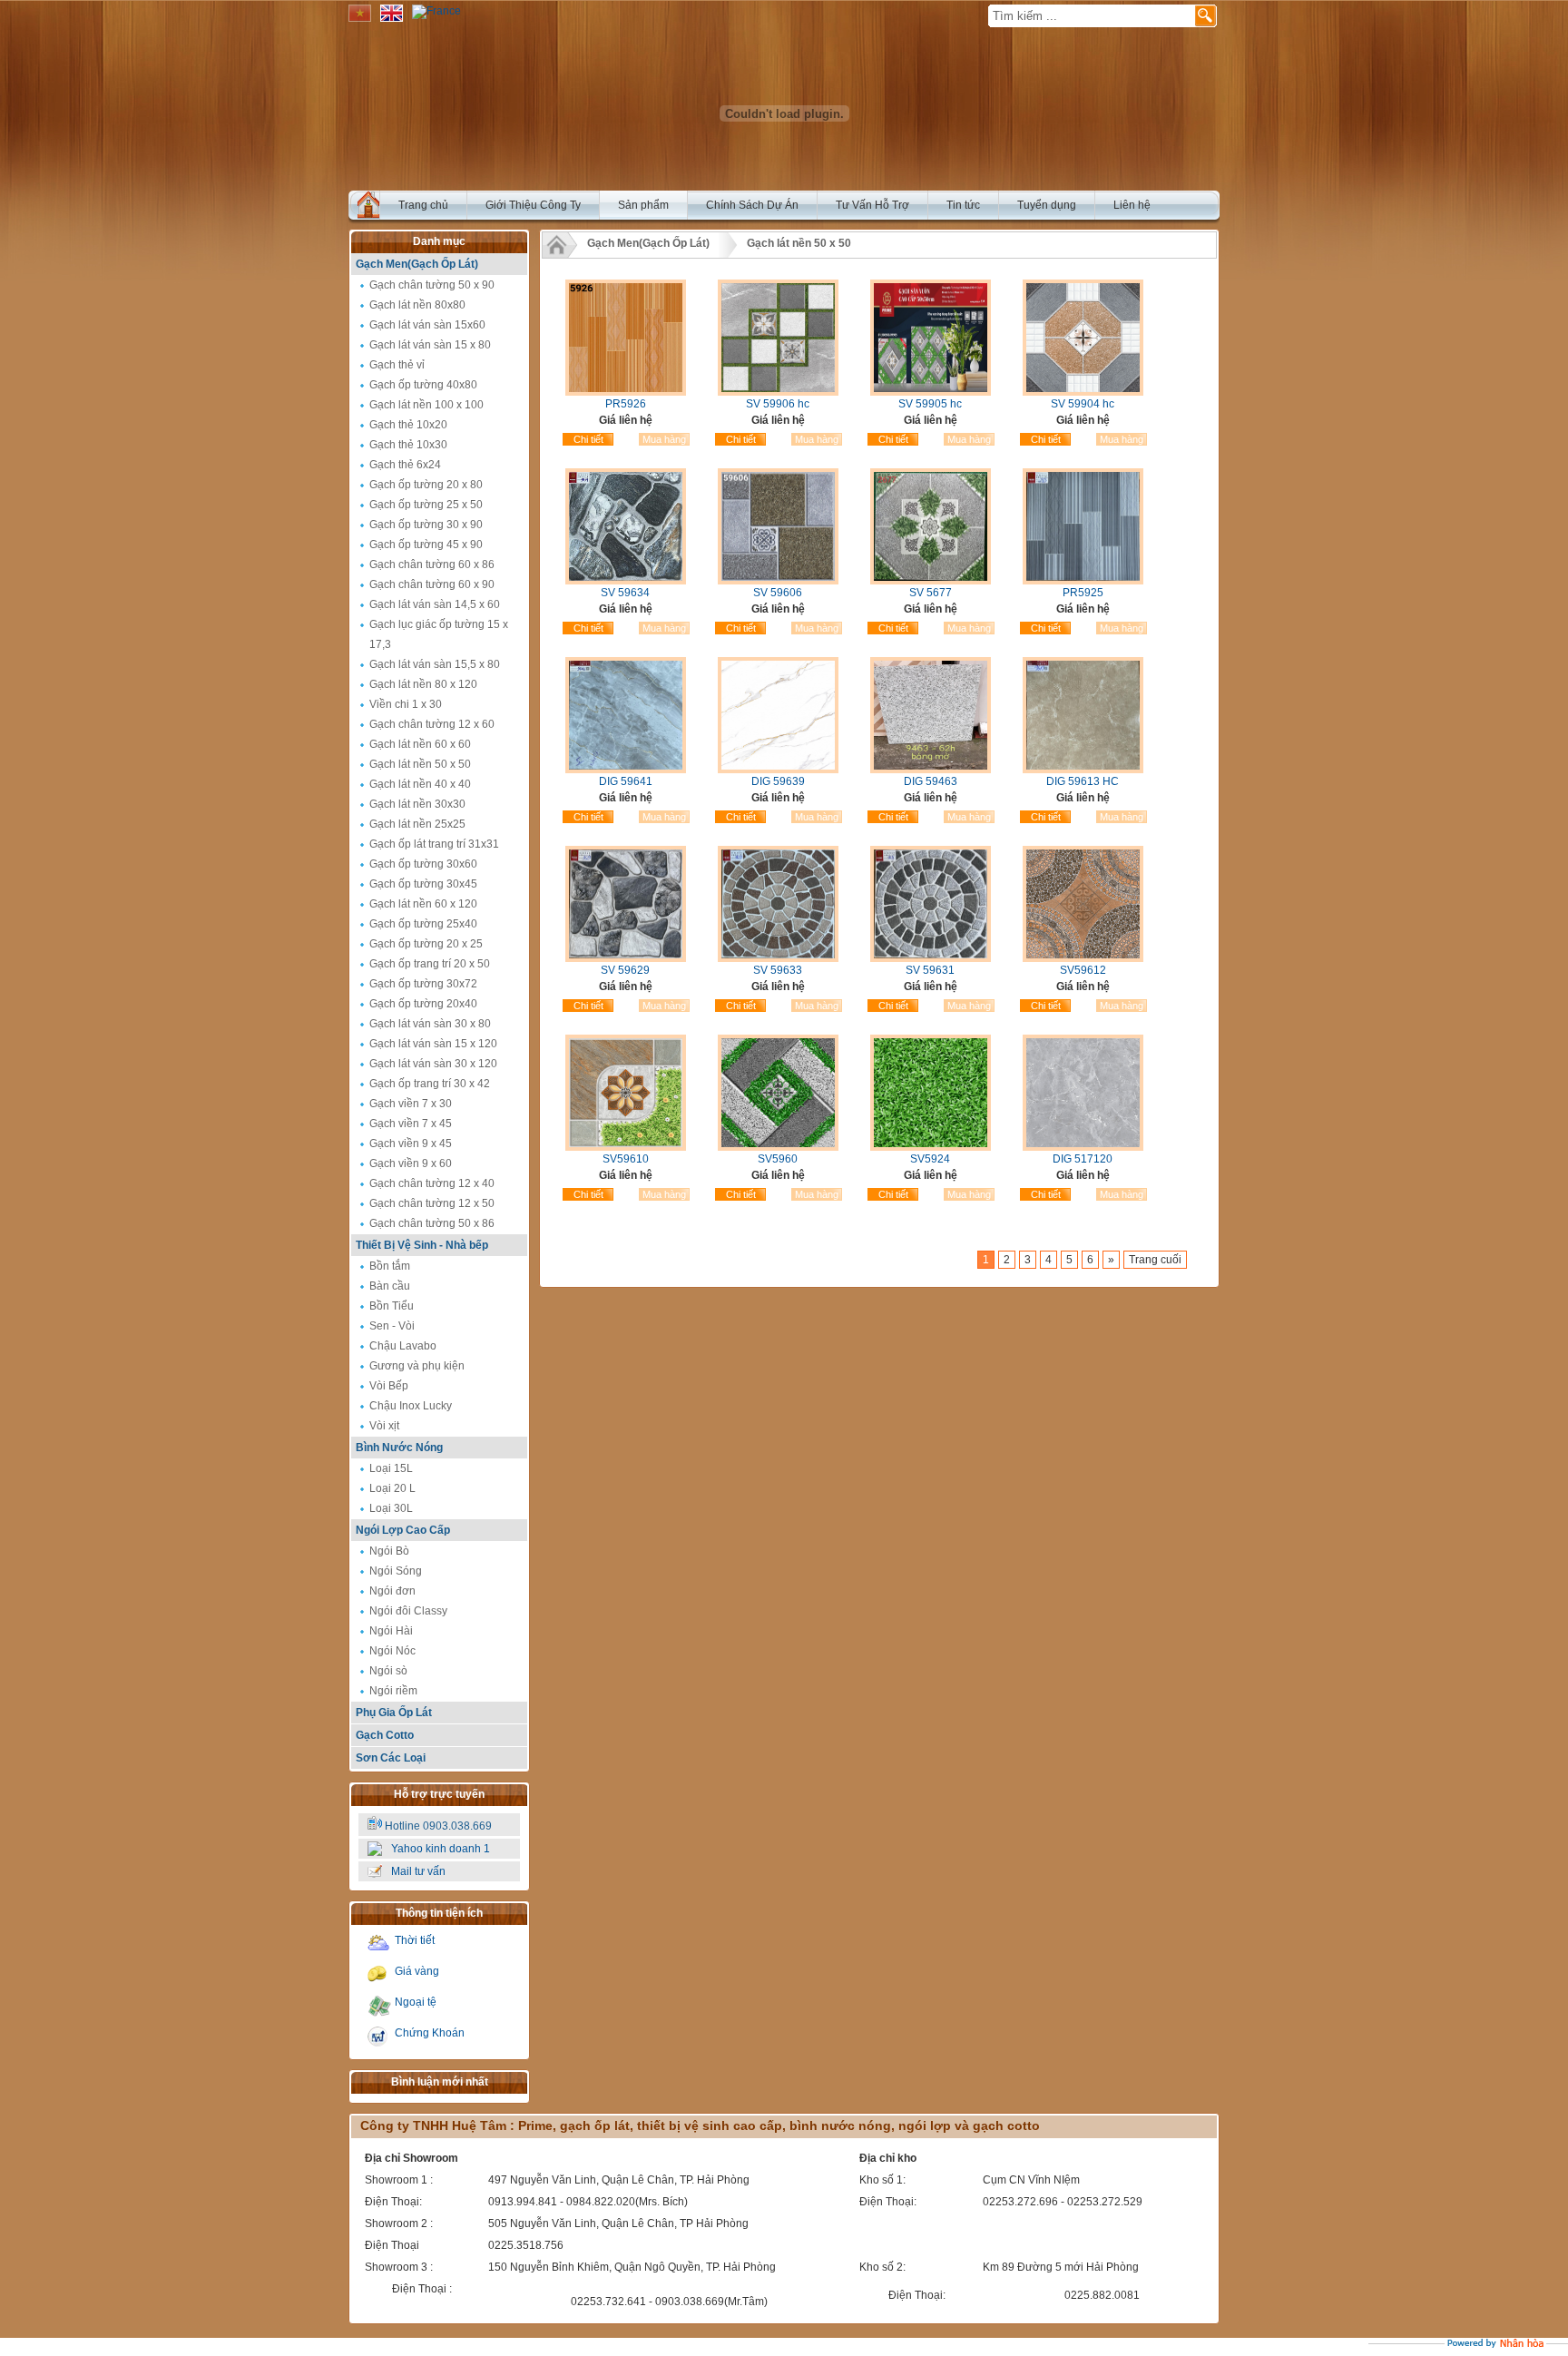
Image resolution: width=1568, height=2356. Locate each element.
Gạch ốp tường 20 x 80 (426, 485)
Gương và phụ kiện (417, 1366)
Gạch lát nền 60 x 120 (423, 904)
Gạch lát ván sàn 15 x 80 (430, 345)
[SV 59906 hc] (778, 392)
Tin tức (963, 205)
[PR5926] (626, 392)
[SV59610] (626, 1147)
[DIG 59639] (778, 770)
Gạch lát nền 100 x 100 (426, 405)
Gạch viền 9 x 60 (411, 1163)
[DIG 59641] (626, 770)
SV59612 (1083, 970)
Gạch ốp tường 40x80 (423, 385)
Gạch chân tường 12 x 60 (432, 724)
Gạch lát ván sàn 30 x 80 (430, 1024)
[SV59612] (1083, 958)
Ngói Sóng (396, 1571)
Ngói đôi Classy (408, 1611)
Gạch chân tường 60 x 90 (432, 584)
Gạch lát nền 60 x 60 (420, 744)
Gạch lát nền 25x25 (417, 824)
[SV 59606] (778, 581)
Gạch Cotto (385, 1735)
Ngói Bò (389, 1551)
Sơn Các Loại (391, 1758)
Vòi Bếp (389, 1386)
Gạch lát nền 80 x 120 (423, 684)
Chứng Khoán (430, 2033)
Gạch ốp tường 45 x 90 (426, 545)
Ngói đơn (392, 1591)
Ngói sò (388, 1671)
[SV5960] (778, 1147)
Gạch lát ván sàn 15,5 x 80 (435, 664)
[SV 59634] (626, 581)
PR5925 (1083, 593)
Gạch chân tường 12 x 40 (432, 1183)
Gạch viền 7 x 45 (411, 1124)
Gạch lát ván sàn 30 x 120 (433, 1064)
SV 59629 (625, 970)
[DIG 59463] (931, 770)
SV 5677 (931, 593)
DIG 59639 (778, 781)
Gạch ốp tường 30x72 (423, 984)
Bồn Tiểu (392, 1306)
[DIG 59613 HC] (1083, 770)
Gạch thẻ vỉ (397, 365)
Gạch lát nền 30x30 (417, 804)
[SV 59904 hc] (1083, 392)
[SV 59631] (931, 958)
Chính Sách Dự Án (752, 205)
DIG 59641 (626, 781)
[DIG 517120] (1083, 1147)
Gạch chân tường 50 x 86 (432, 1223)
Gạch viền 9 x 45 (411, 1144)
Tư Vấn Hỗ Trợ (872, 205)
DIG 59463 (931, 781)
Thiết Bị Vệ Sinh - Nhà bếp (422, 1245)
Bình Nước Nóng (399, 1448)
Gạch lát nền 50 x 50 (420, 764)
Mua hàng (664, 439)
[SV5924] (931, 1147)
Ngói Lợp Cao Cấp (403, 1530)
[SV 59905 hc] (931, 392)
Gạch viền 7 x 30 (411, 1104)
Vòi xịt (384, 1426)
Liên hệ (1132, 205)
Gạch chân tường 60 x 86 (432, 564)
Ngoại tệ (416, 2002)
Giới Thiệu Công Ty (533, 205)
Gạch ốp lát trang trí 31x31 (434, 844)
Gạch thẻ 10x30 (408, 445)
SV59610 (626, 1159)
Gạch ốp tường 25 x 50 (426, 505)
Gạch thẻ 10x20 (408, 425)
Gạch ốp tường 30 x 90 (426, 525)
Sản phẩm (643, 205)
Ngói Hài (391, 1631)
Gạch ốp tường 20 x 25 (426, 944)
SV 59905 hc (930, 404)
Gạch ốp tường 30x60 (423, 864)
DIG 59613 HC (1083, 781)
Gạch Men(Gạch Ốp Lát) (417, 264)
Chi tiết (588, 439)
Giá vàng (417, 1971)
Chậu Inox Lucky (411, 1406)
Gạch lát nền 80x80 (417, 305)
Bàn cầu (390, 1286)
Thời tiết (415, 1940)
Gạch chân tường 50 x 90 (432, 285)
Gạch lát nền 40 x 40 (420, 784)
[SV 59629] (626, 958)
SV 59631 (930, 970)
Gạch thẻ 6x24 (405, 465)
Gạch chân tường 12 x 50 (432, 1203)
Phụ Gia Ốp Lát (394, 1713)
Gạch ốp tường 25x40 (423, 924)
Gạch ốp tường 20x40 (423, 1004)
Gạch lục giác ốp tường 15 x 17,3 (439, 634)
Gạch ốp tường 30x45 (423, 884)
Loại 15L (391, 1468)
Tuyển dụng (1047, 205)
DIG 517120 (1083, 1159)
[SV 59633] (778, 958)
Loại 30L (391, 1508)
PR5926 (626, 404)
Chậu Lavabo (403, 1346)
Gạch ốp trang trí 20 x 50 (430, 964)
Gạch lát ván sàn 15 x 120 (433, 1044)
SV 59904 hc (1083, 404)
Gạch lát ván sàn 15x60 (427, 325)
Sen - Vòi (392, 1326)
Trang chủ (423, 205)
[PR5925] (1083, 581)
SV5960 (778, 1159)
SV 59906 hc (778, 404)
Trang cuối (1155, 1260)
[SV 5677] (931, 581)
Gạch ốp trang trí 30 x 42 (430, 1084)
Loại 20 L (392, 1488)
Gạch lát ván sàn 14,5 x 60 (435, 604)
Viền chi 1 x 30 (406, 704)
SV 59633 (778, 970)
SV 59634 (625, 593)
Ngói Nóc (392, 1651)
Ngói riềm (393, 1691)
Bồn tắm (390, 1266)
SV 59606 (778, 593)
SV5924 (930, 1159)
